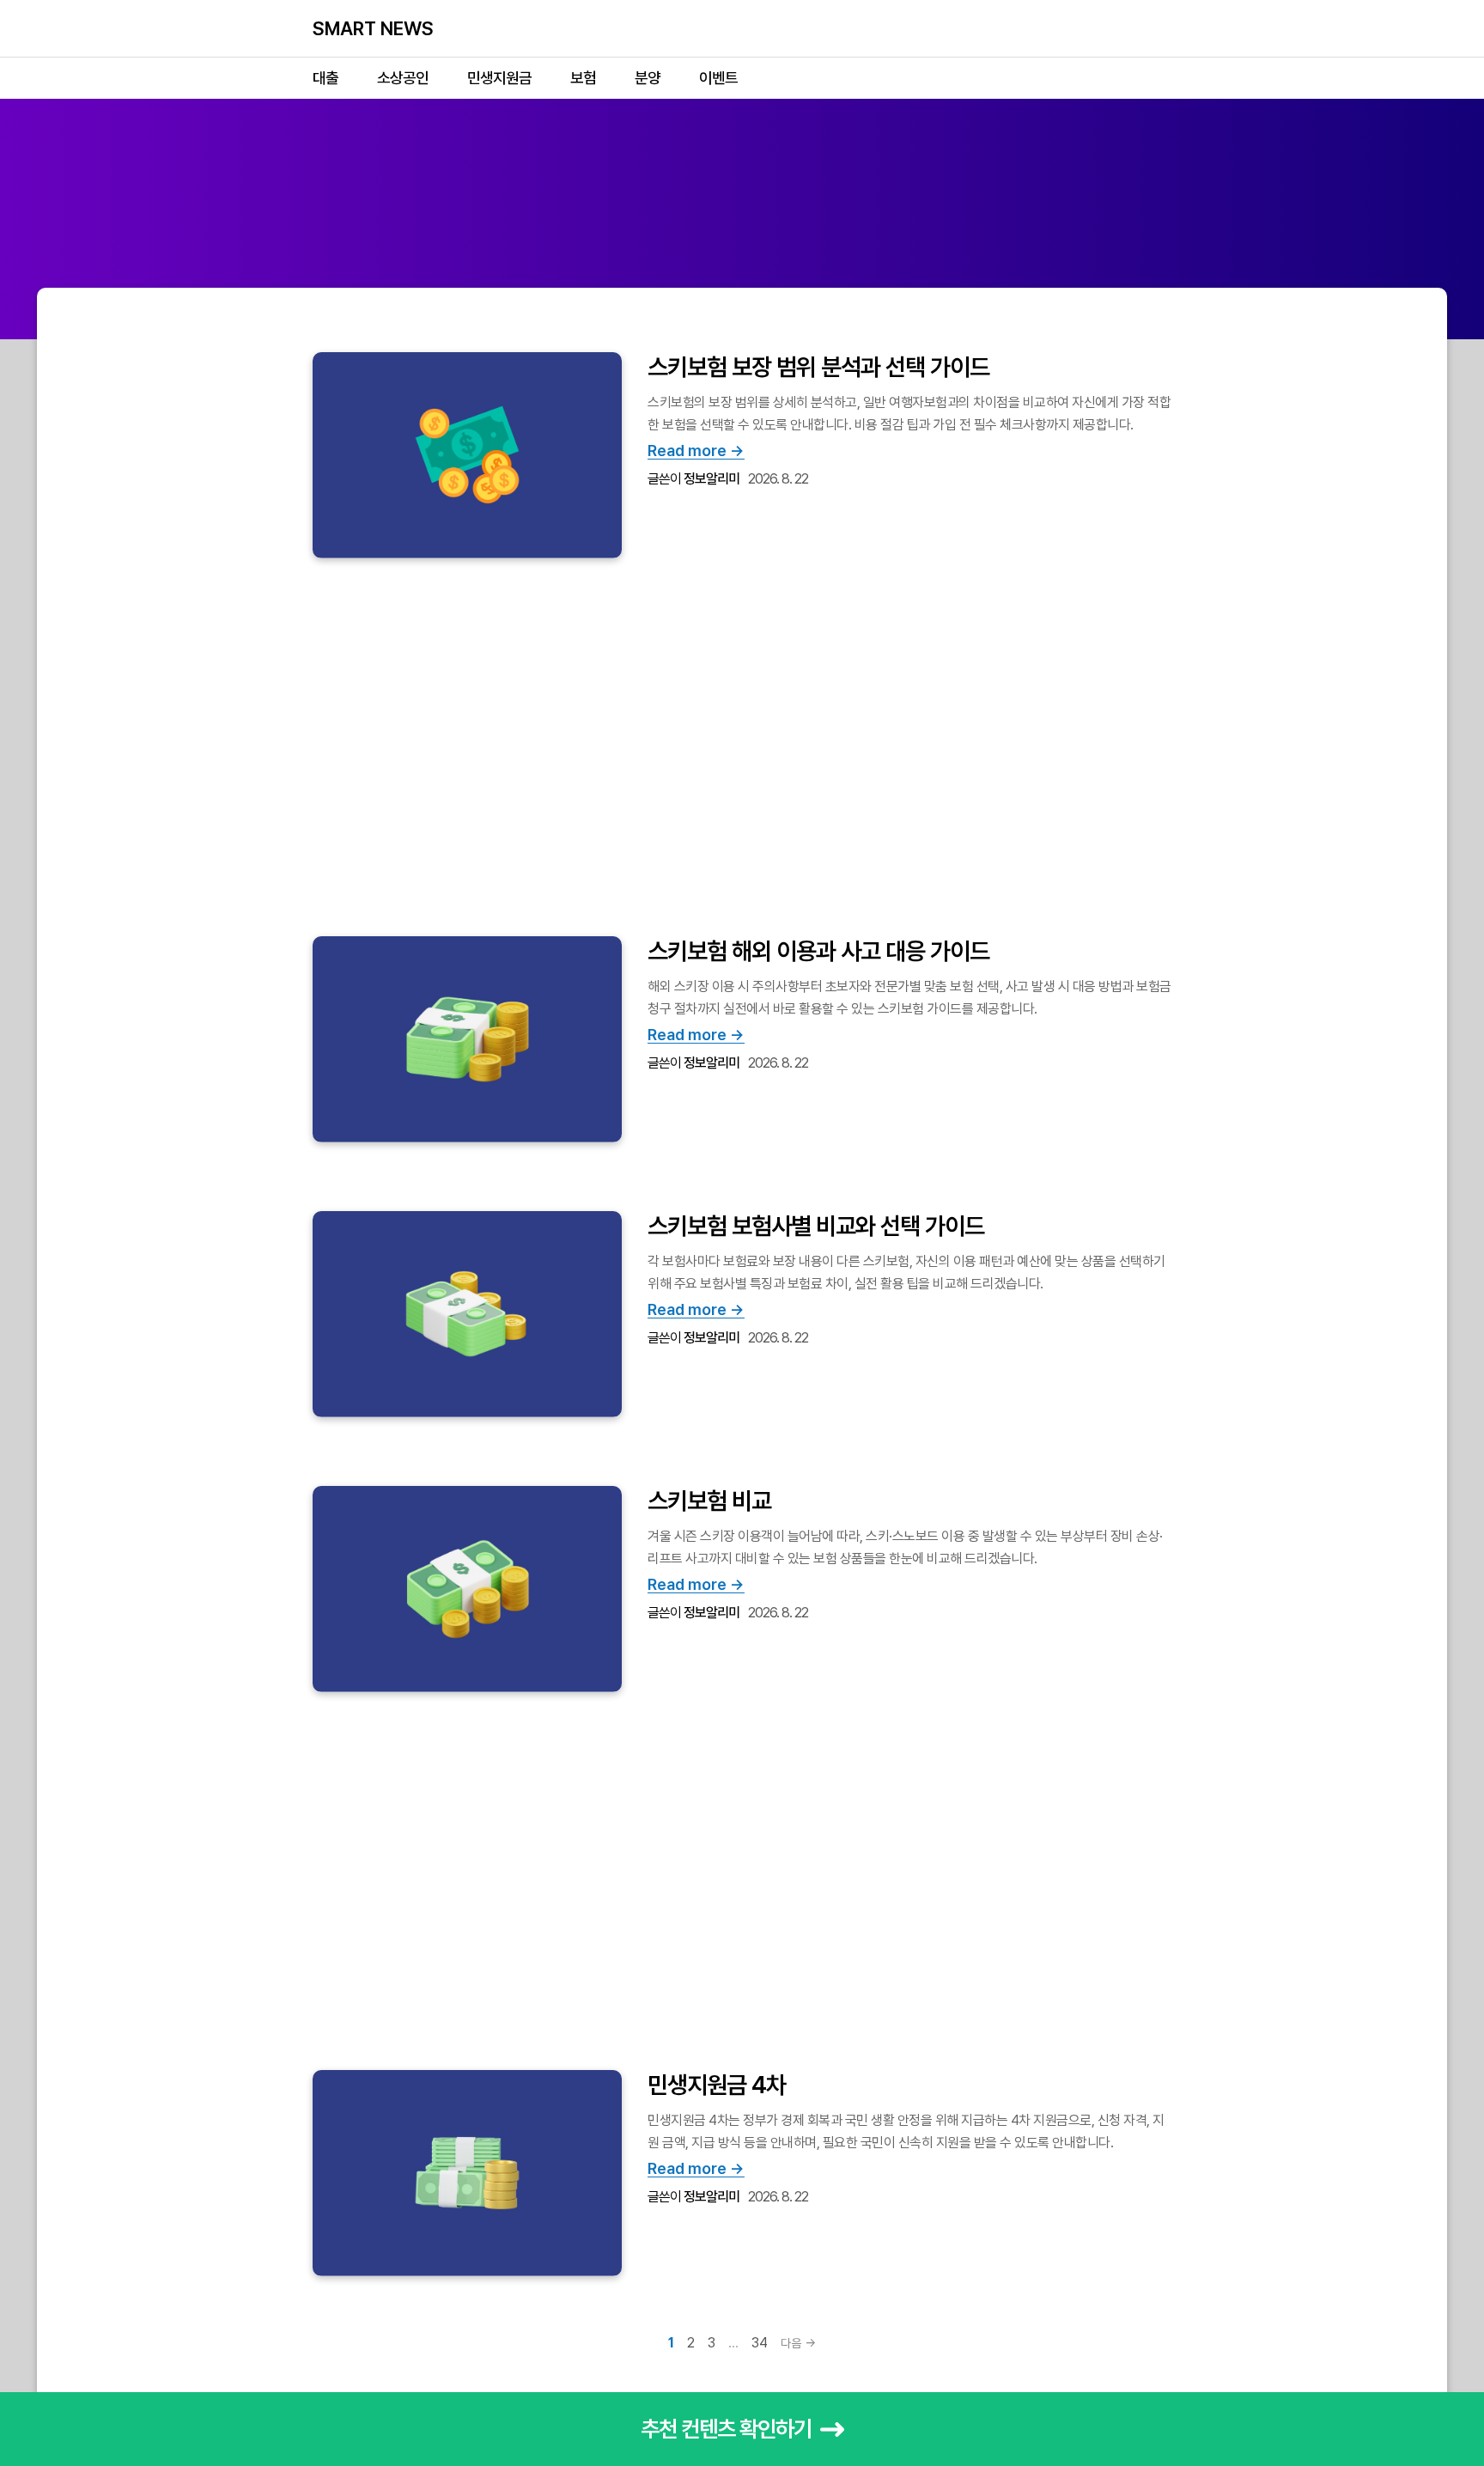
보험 (583, 78)
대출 (325, 78)
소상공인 (403, 78)
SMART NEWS (373, 28)
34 (760, 2343)
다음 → (798, 2343)
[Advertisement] (742, 219)
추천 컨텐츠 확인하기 (726, 2429)
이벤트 (718, 78)
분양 (648, 78)
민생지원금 (499, 78)
